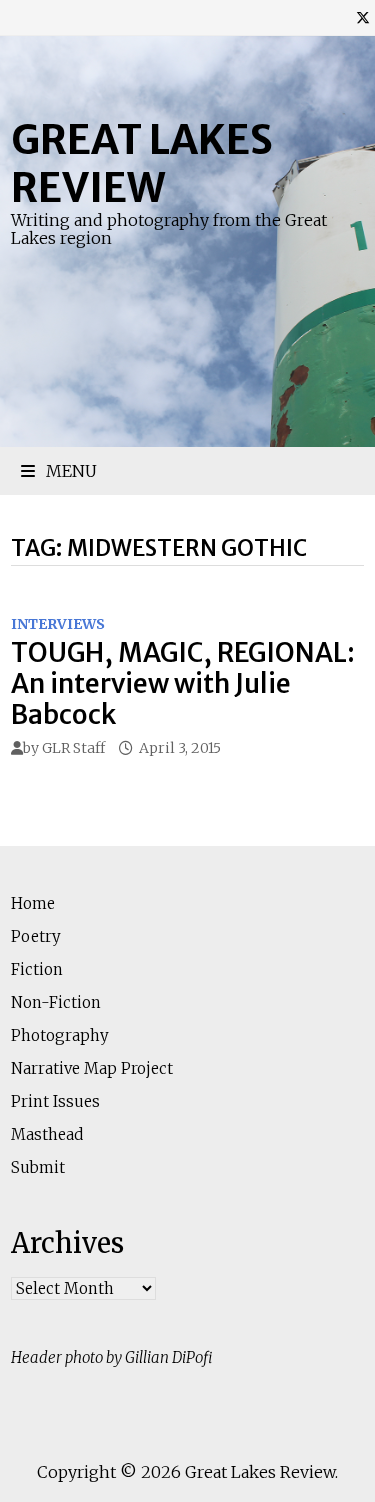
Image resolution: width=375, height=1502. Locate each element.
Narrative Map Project (92, 1068)
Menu (69, 471)
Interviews (58, 624)
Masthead (47, 1134)
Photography (60, 1035)
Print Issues (55, 1101)
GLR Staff (73, 748)
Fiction (37, 969)
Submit (38, 1167)
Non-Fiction (56, 1002)
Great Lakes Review (142, 164)
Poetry (36, 936)
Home (33, 903)
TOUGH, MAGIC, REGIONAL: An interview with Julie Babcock (183, 683)
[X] (363, 17)
